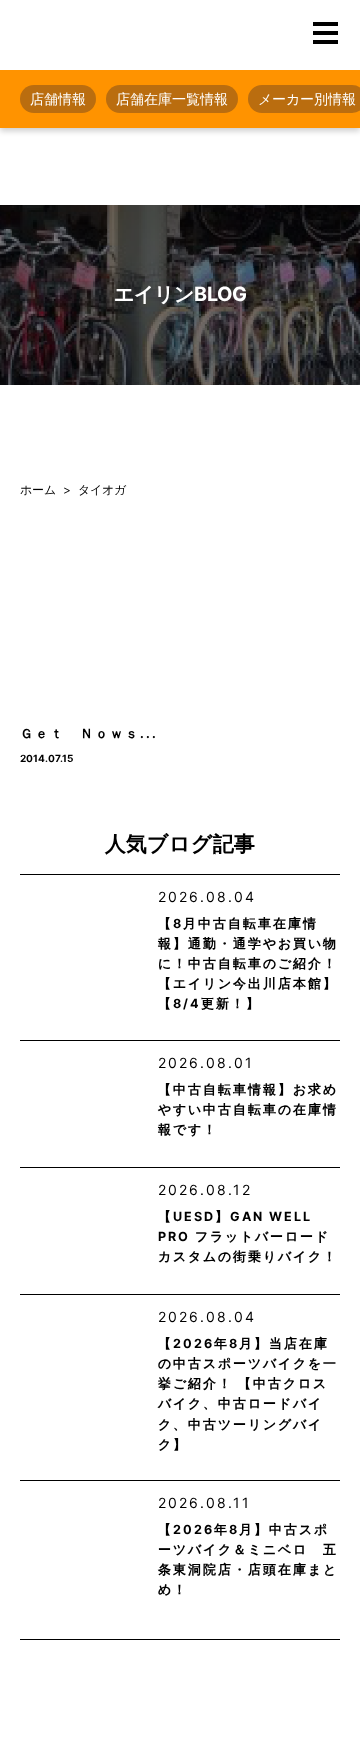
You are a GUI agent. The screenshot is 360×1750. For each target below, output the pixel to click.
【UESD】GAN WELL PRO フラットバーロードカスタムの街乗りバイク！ (248, 1236)
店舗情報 (58, 98)
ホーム (38, 489)
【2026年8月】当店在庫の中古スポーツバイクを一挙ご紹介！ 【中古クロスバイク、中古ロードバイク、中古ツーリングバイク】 (248, 1394)
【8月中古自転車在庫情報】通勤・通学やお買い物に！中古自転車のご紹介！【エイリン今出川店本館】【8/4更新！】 (248, 964)
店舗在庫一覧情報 (172, 98)
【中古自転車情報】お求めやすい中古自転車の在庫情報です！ (248, 1109)
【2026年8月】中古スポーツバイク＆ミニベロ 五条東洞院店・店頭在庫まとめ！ (248, 1559)
